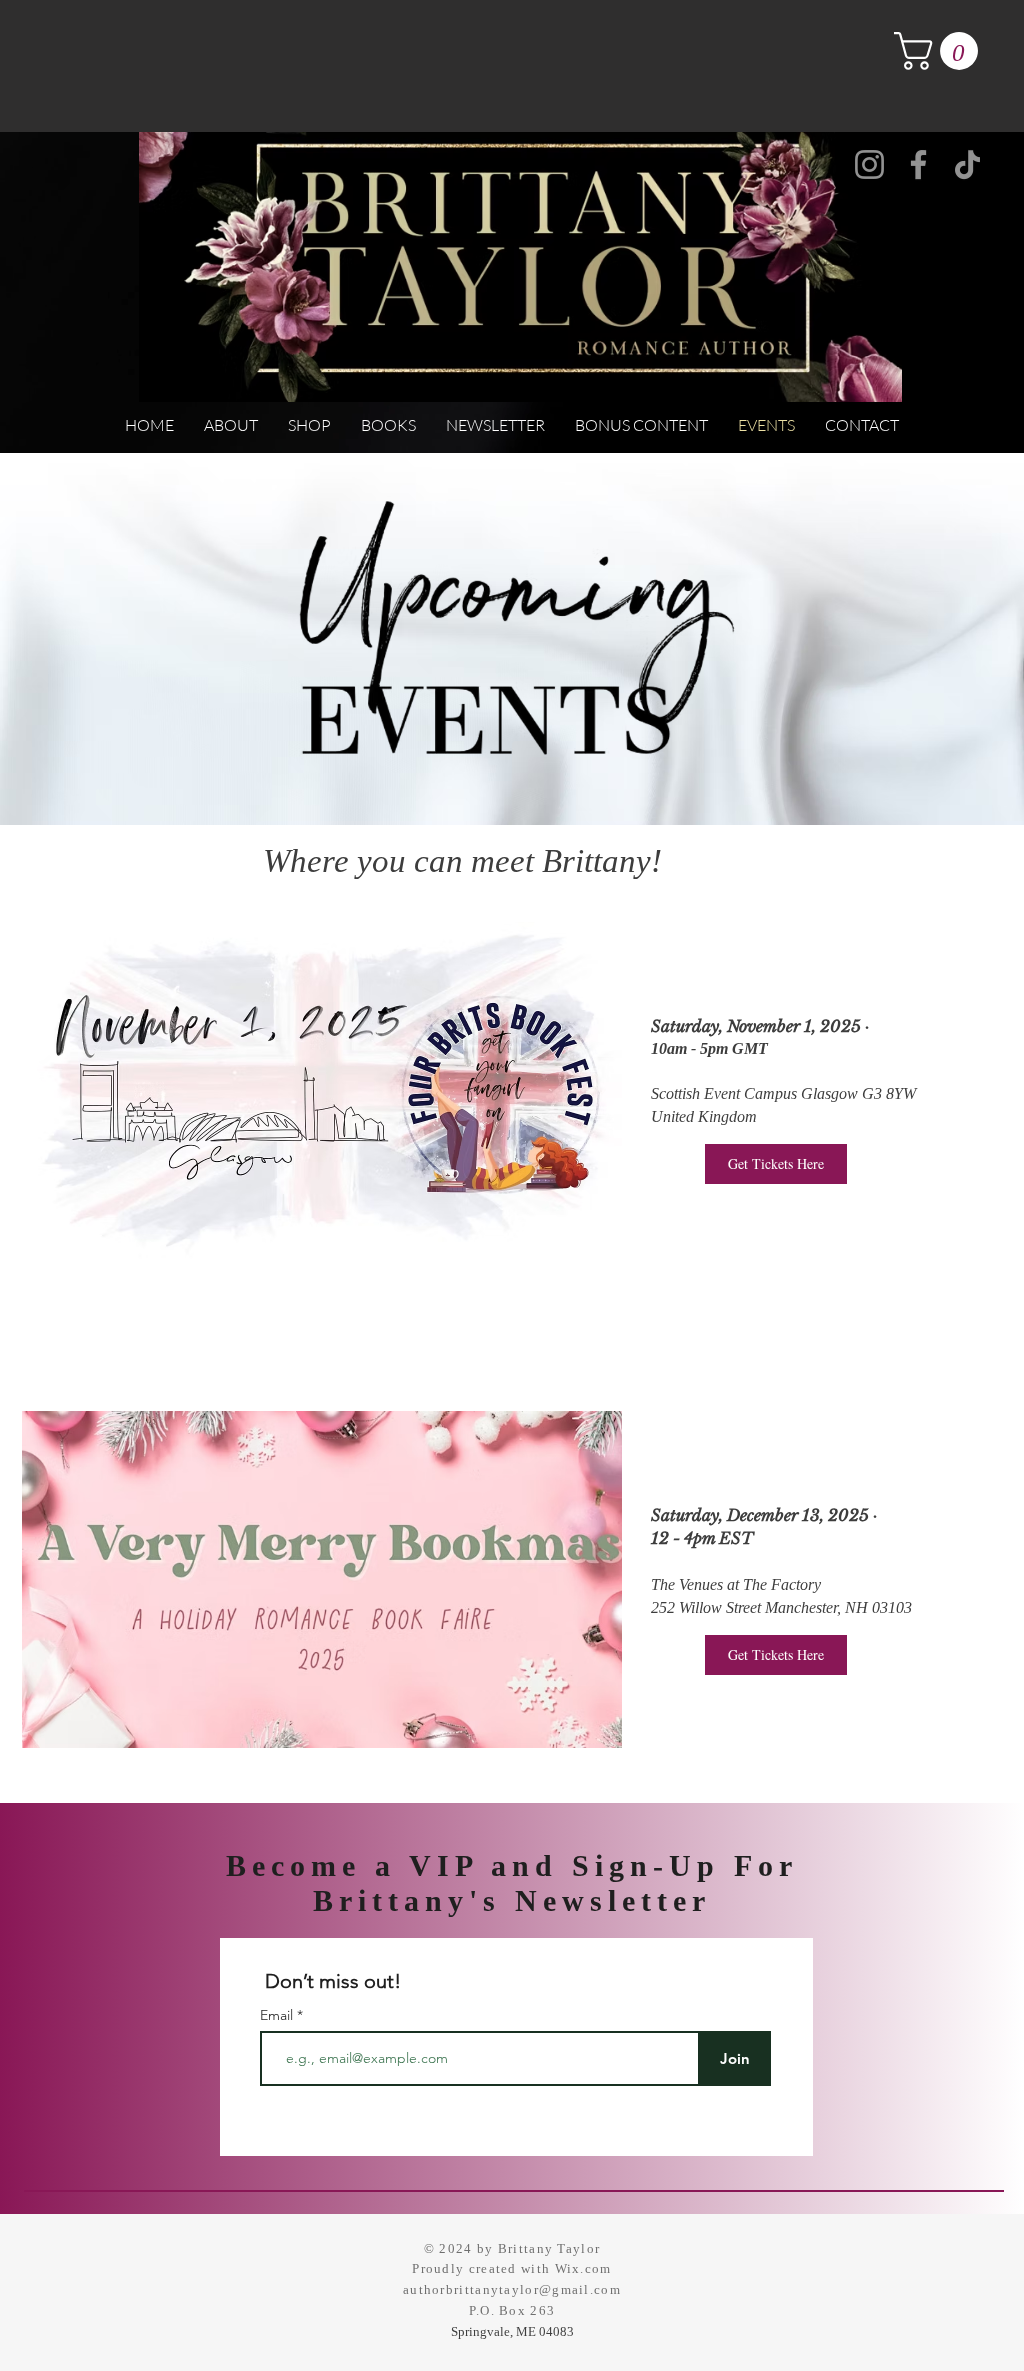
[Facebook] (918, 164)
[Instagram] (869, 164)
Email (278, 2015)
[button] (940, 51)
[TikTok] (967, 164)
